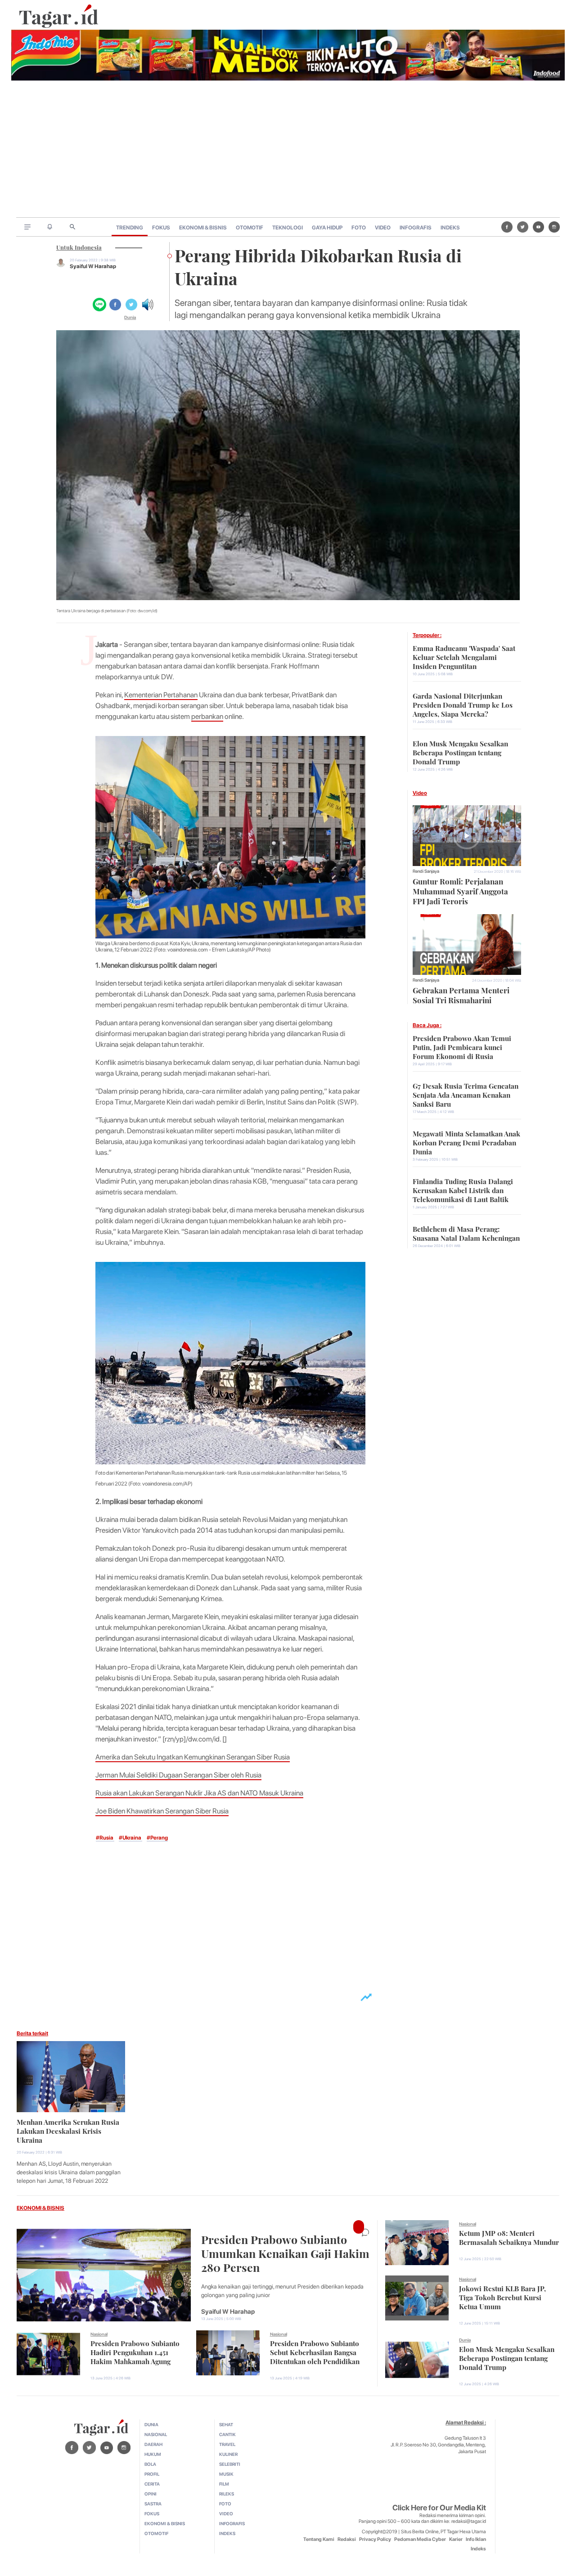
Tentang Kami (319, 2539)
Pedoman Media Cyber (420, 2539)
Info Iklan (476, 2539)
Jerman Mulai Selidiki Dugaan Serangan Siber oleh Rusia (178, 1775)
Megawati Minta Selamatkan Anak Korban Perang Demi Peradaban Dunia (466, 1142)
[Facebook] (507, 227)
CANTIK (227, 2434)
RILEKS (227, 2494)
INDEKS (450, 228)
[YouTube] (538, 227)
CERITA (152, 2484)
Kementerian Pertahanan (161, 695)
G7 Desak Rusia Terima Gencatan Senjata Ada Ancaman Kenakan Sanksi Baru (466, 1094)
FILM (224, 2484)
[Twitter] (523, 227)
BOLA (150, 2464)
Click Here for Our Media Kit (439, 2508)
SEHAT (226, 2424)
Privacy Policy (375, 2539)
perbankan (207, 716)
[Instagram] (554, 227)
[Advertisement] (288, 150)
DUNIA (151, 2424)
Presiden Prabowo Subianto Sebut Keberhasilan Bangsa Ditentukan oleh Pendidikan (315, 2352)
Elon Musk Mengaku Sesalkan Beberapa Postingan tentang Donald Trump (460, 752)
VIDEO (383, 228)
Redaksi (347, 2539)
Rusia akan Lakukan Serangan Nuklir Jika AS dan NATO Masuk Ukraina (199, 1793)
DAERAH (153, 2444)
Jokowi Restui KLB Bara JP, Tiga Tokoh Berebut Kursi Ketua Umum (502, 2297)
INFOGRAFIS (416, 228)
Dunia (130, 317)
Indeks (478, 2549)
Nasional (99, 2334)
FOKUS (161, 228)
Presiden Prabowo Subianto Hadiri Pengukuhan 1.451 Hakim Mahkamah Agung (135, 2352)
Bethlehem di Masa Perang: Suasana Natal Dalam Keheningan (466, 1233)
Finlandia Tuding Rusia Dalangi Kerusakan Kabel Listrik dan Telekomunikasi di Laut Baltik (463, 1189)
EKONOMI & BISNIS (203, 228)
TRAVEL (227, 2444)
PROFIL (152, 2474)
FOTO (359, 228)
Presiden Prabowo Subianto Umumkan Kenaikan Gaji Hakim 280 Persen (285, 2252)
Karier (456, 2539)
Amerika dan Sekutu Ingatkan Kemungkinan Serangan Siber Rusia (193, 1757)
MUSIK (226, 2474)
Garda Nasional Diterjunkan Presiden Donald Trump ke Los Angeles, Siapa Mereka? (463, 704)
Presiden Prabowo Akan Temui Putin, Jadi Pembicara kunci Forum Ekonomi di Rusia (462, 1046)
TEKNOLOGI (288, 228)
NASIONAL (156, 2434)
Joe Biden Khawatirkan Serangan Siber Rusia (162, 1811)
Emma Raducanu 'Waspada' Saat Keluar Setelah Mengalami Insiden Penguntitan (464, 656)
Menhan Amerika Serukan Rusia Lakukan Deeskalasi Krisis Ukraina (68, 2130)
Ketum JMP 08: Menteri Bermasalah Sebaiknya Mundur (509, 2237)
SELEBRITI (230, 2464)
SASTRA (153, 2504)
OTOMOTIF (250, 228)
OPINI (151, 2494)
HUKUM (153, 2454)
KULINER (228, 2454)
